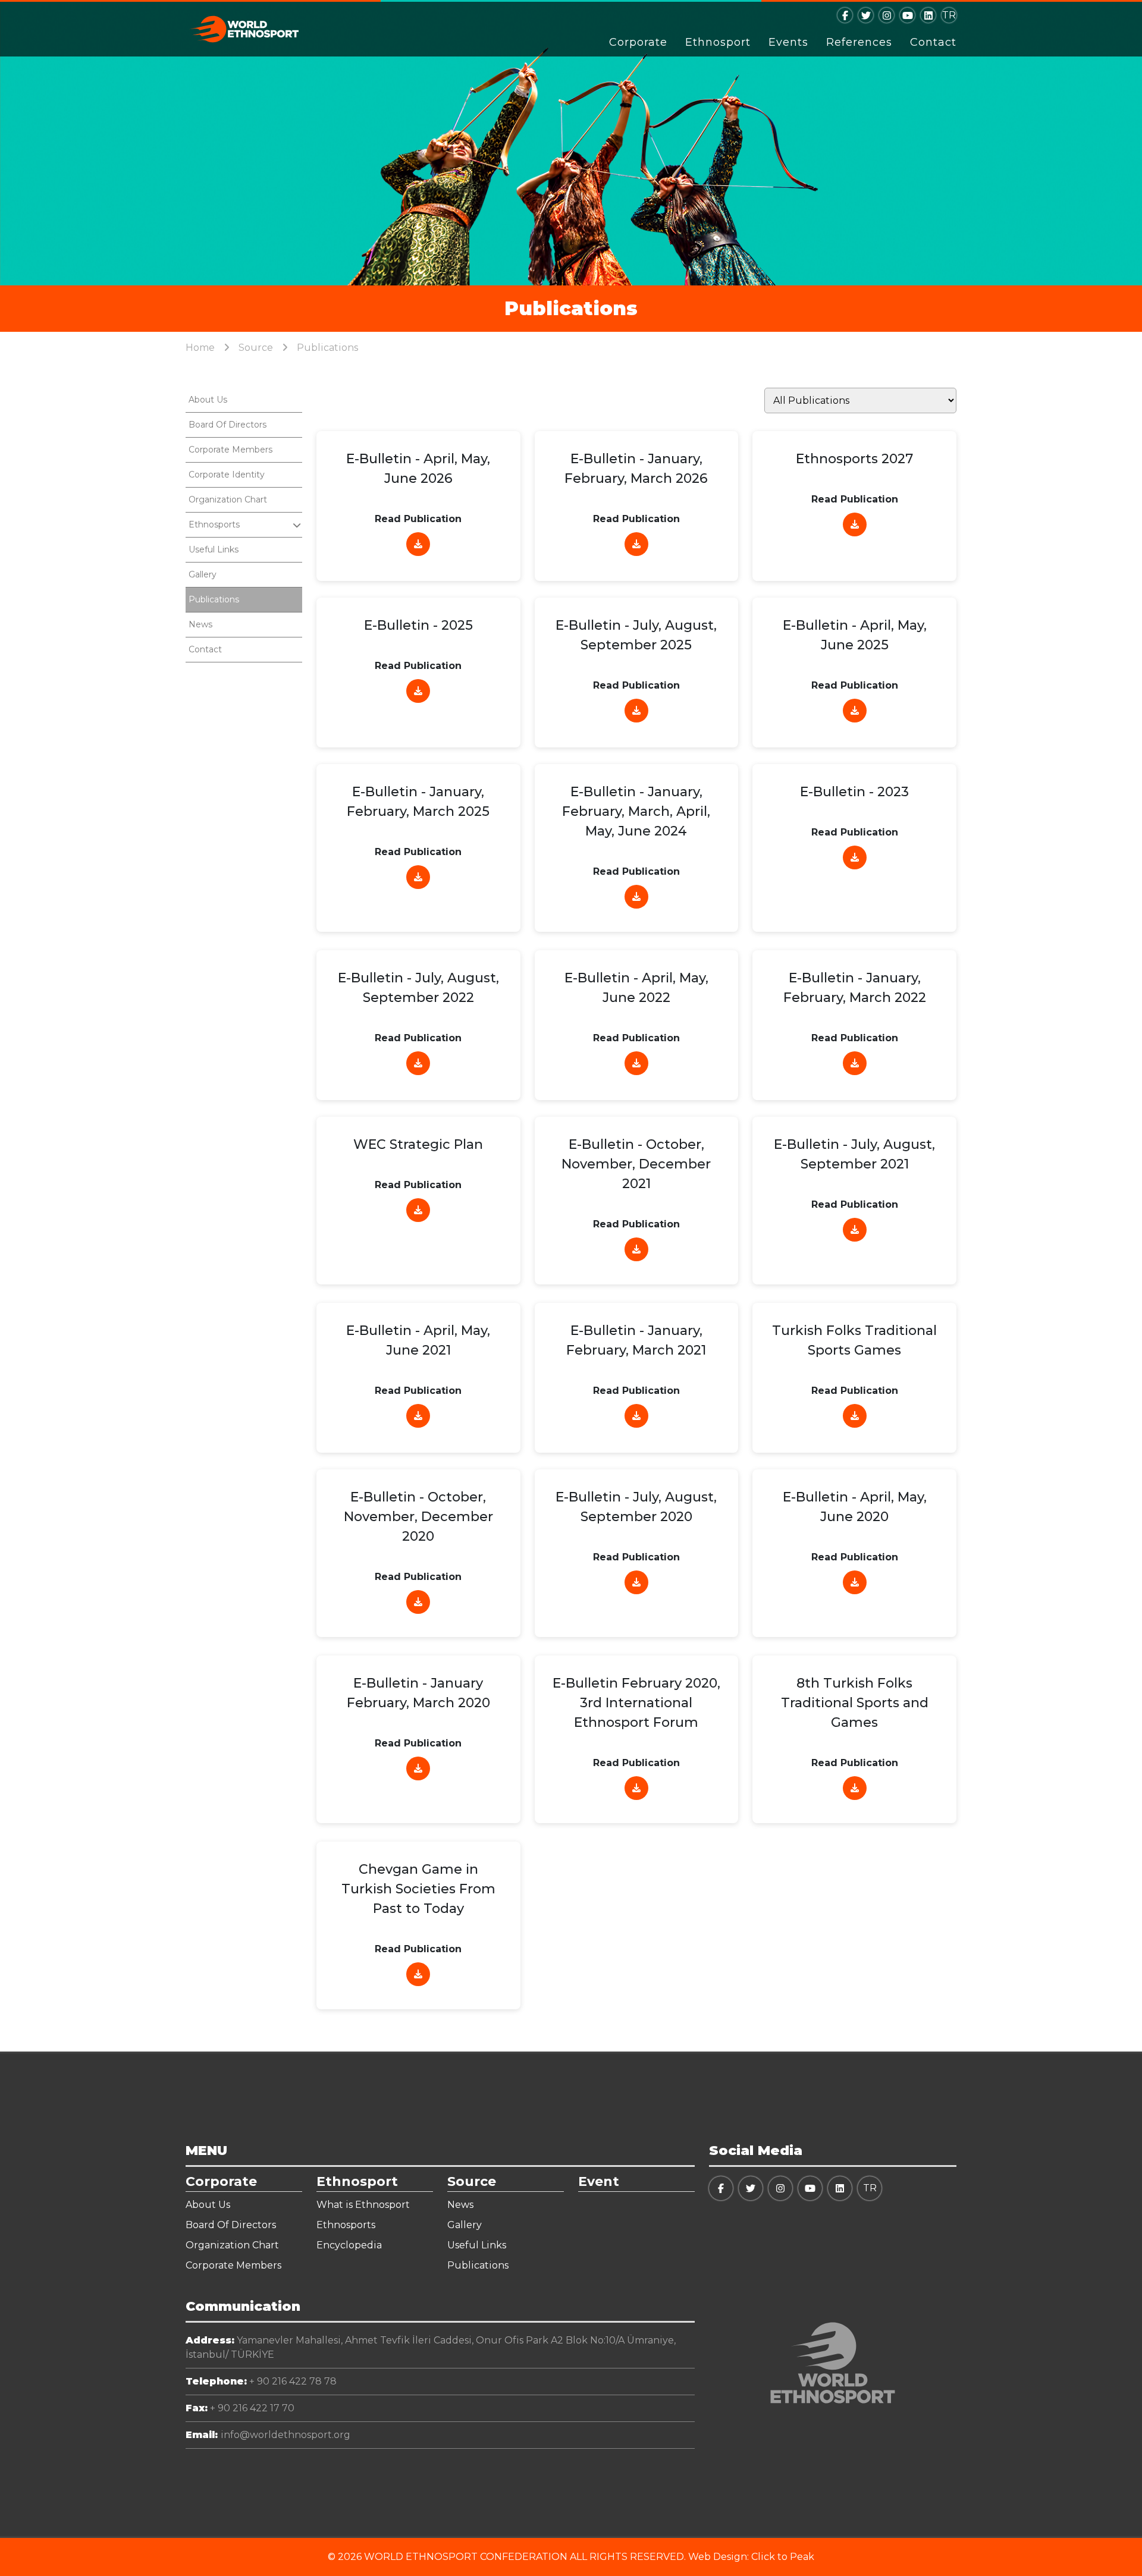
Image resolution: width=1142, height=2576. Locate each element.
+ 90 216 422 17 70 (240, 2408)
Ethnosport (718, 42)
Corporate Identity (227, 475)
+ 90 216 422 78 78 (261, 2381)
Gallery (203, 574)
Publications (214, 599)
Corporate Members (230, 450)
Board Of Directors (228, 425)
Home (200, 348)
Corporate (638, 42)
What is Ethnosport (363, 2205)
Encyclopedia (349, 2245)
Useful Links (214, 549)
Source (256, 348)
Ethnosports (346, 2225)
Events (788, 42)
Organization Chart (228, 500)
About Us (208, 400)
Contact (933, 42)
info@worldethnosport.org (268, 2435)
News (200, 624)
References (859, 42)
